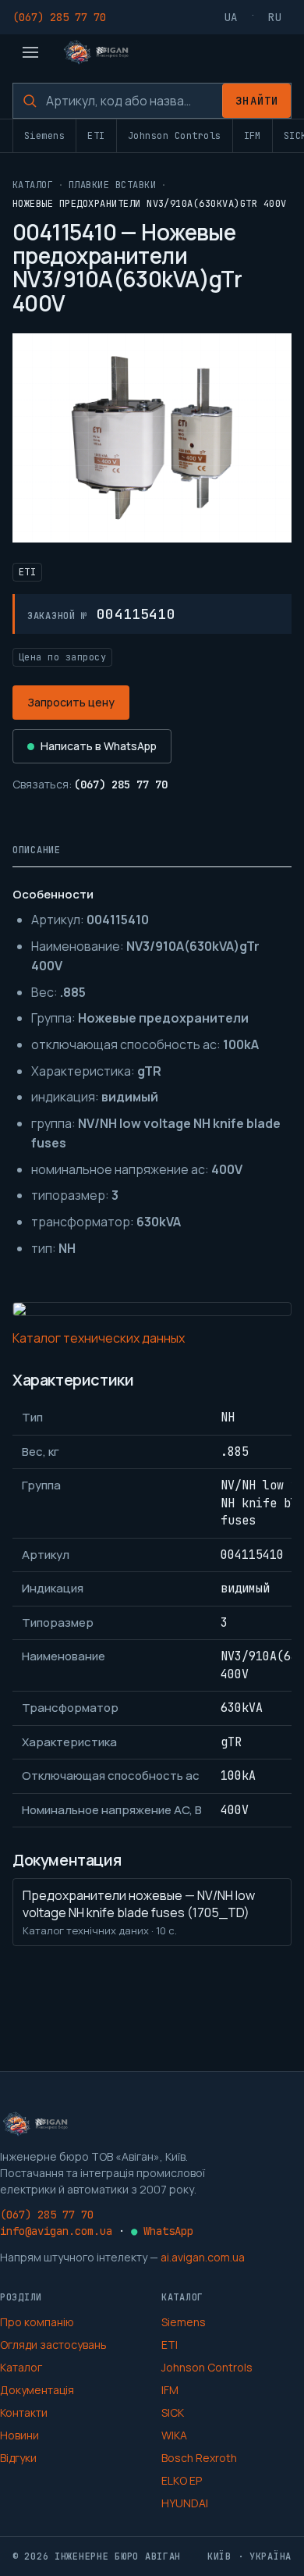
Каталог (33, 185)
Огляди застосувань (53, 2345)
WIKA (174, 2435)
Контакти (24, 2412)
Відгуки (18, 2458)
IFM (253, 136)
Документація (37, 2390)
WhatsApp (162, 2231)
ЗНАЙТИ (257, 101)
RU (275, 17)
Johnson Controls (175, 136)
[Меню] (30, 52)
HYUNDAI (185, 2503)
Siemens (44, 136)
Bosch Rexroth (199, 2458)
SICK (173, 2412)
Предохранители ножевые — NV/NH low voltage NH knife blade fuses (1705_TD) (139, 1912)
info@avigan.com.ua (56, 2231)
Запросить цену (71, 702)
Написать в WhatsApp (99, 746)
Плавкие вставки (112, 185)
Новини (19, 2435)
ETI (96, 136)
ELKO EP (182, 2480)
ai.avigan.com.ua (203, 2257)
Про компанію (37, 2322)
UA (232, 17)
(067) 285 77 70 (59, 17)
